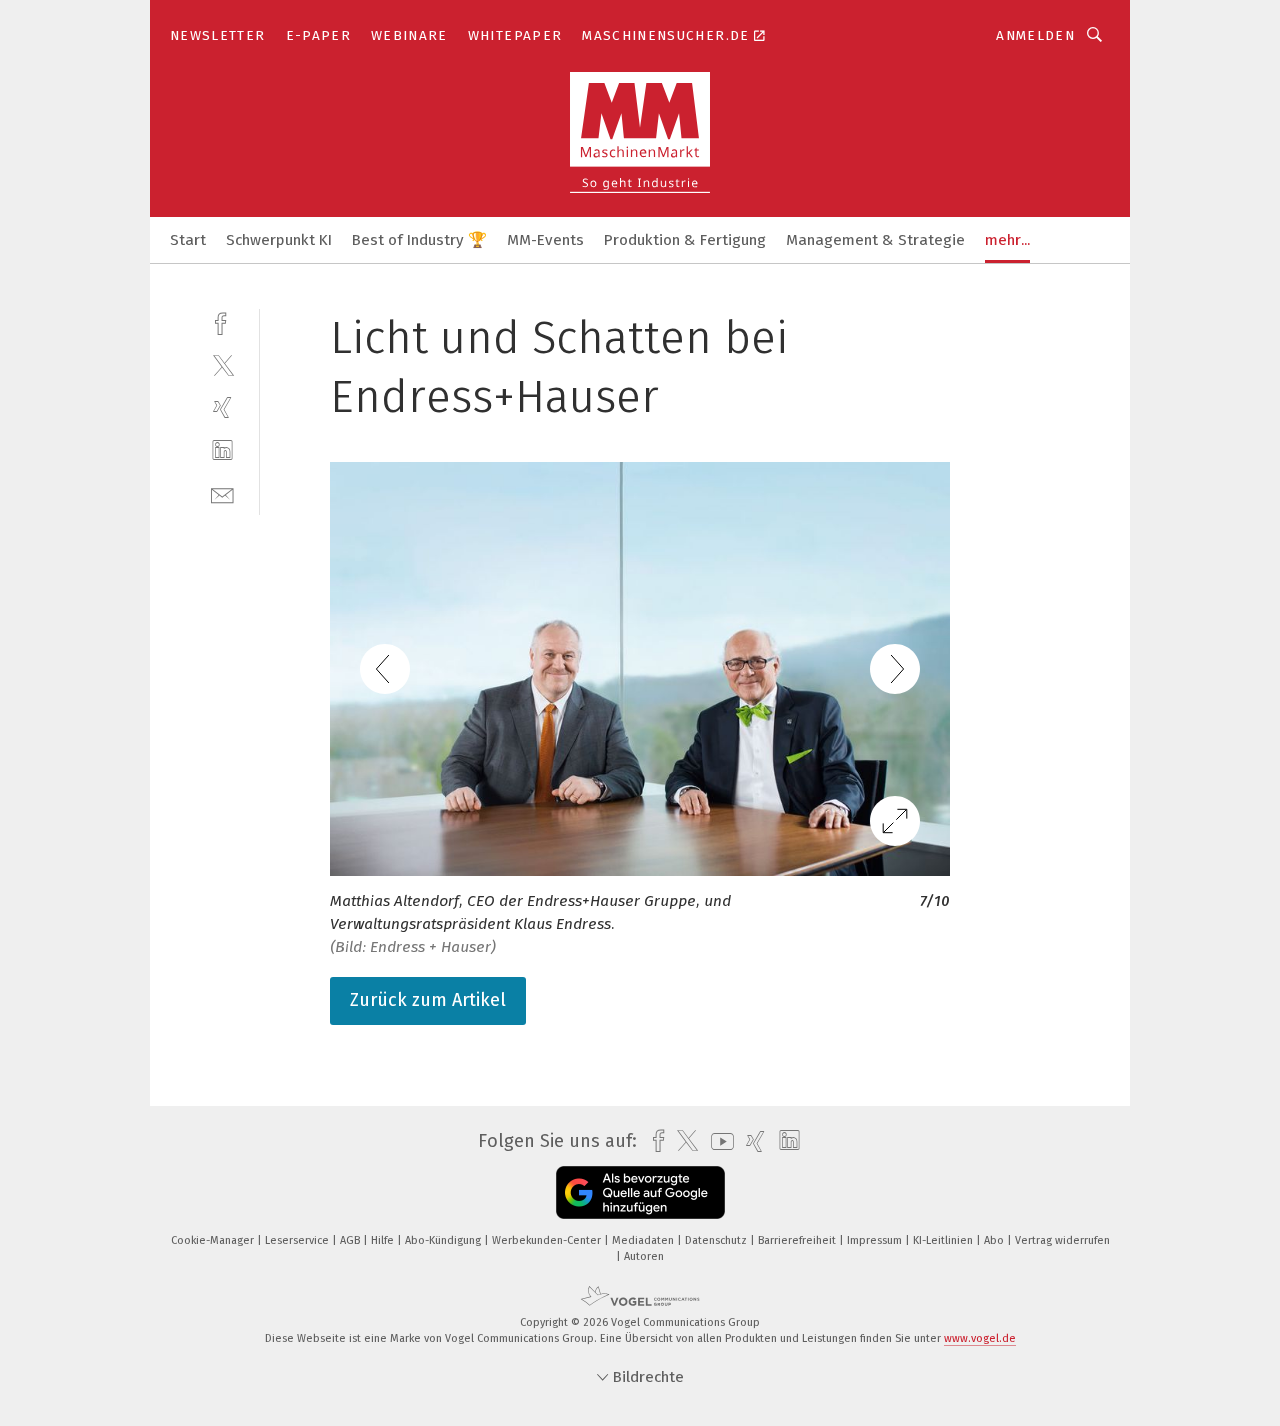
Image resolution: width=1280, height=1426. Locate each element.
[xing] (222, 407)
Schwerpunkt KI (279, 240)
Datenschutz (717, 1240)
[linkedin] (222, 450)
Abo (995, 1240)
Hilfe (384, 1240)
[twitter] (222, 364)
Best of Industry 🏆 (419, 240)
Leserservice (298, 1240)
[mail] (222, 493)
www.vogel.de (980, 1338)
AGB (351, 1240)
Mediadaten (644, 1240)
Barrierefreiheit (798, 1240)
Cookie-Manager (214, 1240)
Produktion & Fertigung (685, 240)
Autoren (644, 1256)
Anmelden (1035, 35)
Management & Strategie (875, 240)
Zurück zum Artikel (428, 1000)
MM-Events (545, 240)
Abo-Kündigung (444, 1240)
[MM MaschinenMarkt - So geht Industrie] (188, 238)
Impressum (876, 1240)
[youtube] (717, 1141)
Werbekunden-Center (548, 1240)
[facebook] (222, 321)
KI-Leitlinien (944, 1240)
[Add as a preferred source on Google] (640, 1192)
